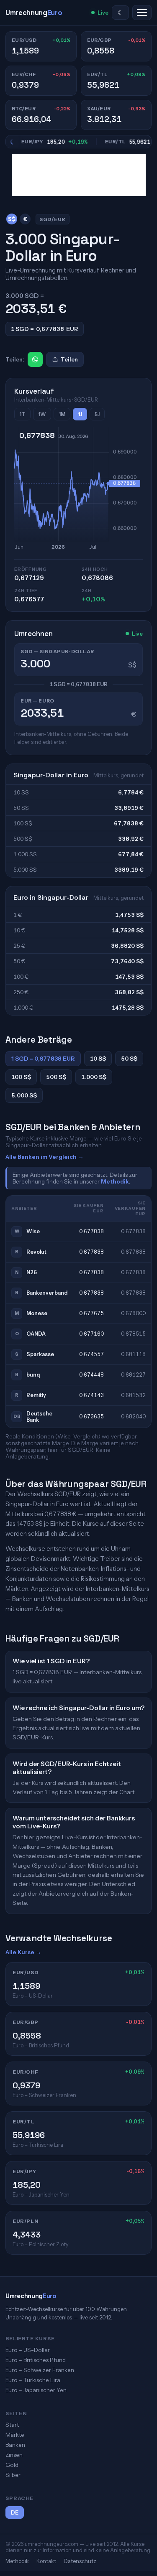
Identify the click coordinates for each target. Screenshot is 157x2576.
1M (62, 414)
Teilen (69, 359)
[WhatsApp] (35, 359)
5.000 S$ (24, 1095)
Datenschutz (80, 2561)
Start (12, 2425)
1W (42, 414)
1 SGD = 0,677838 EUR (43, 1059)
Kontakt (46, 2561)
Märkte (15, 2435)
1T (22, 414)
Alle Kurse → (23, 1952)
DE (15, 2513)
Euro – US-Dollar (28, 2350)
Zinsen (14, 2455)
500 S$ (56, 1077)
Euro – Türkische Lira (33, 2380)
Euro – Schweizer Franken (40, 2370)
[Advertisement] (79, 175)
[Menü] (142, 13)
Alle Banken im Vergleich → (45, 1157)
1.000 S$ (94, 1077)
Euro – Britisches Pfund (36, 2360)
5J (97, 414)
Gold (12, 2465)
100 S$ (21, 1077)
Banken (15, 2445)
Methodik (115, 1181)
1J (80, 414)
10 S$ (98, 1059)
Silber (13, 2475)
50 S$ (129, 1059)
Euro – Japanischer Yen (36, 2390)
